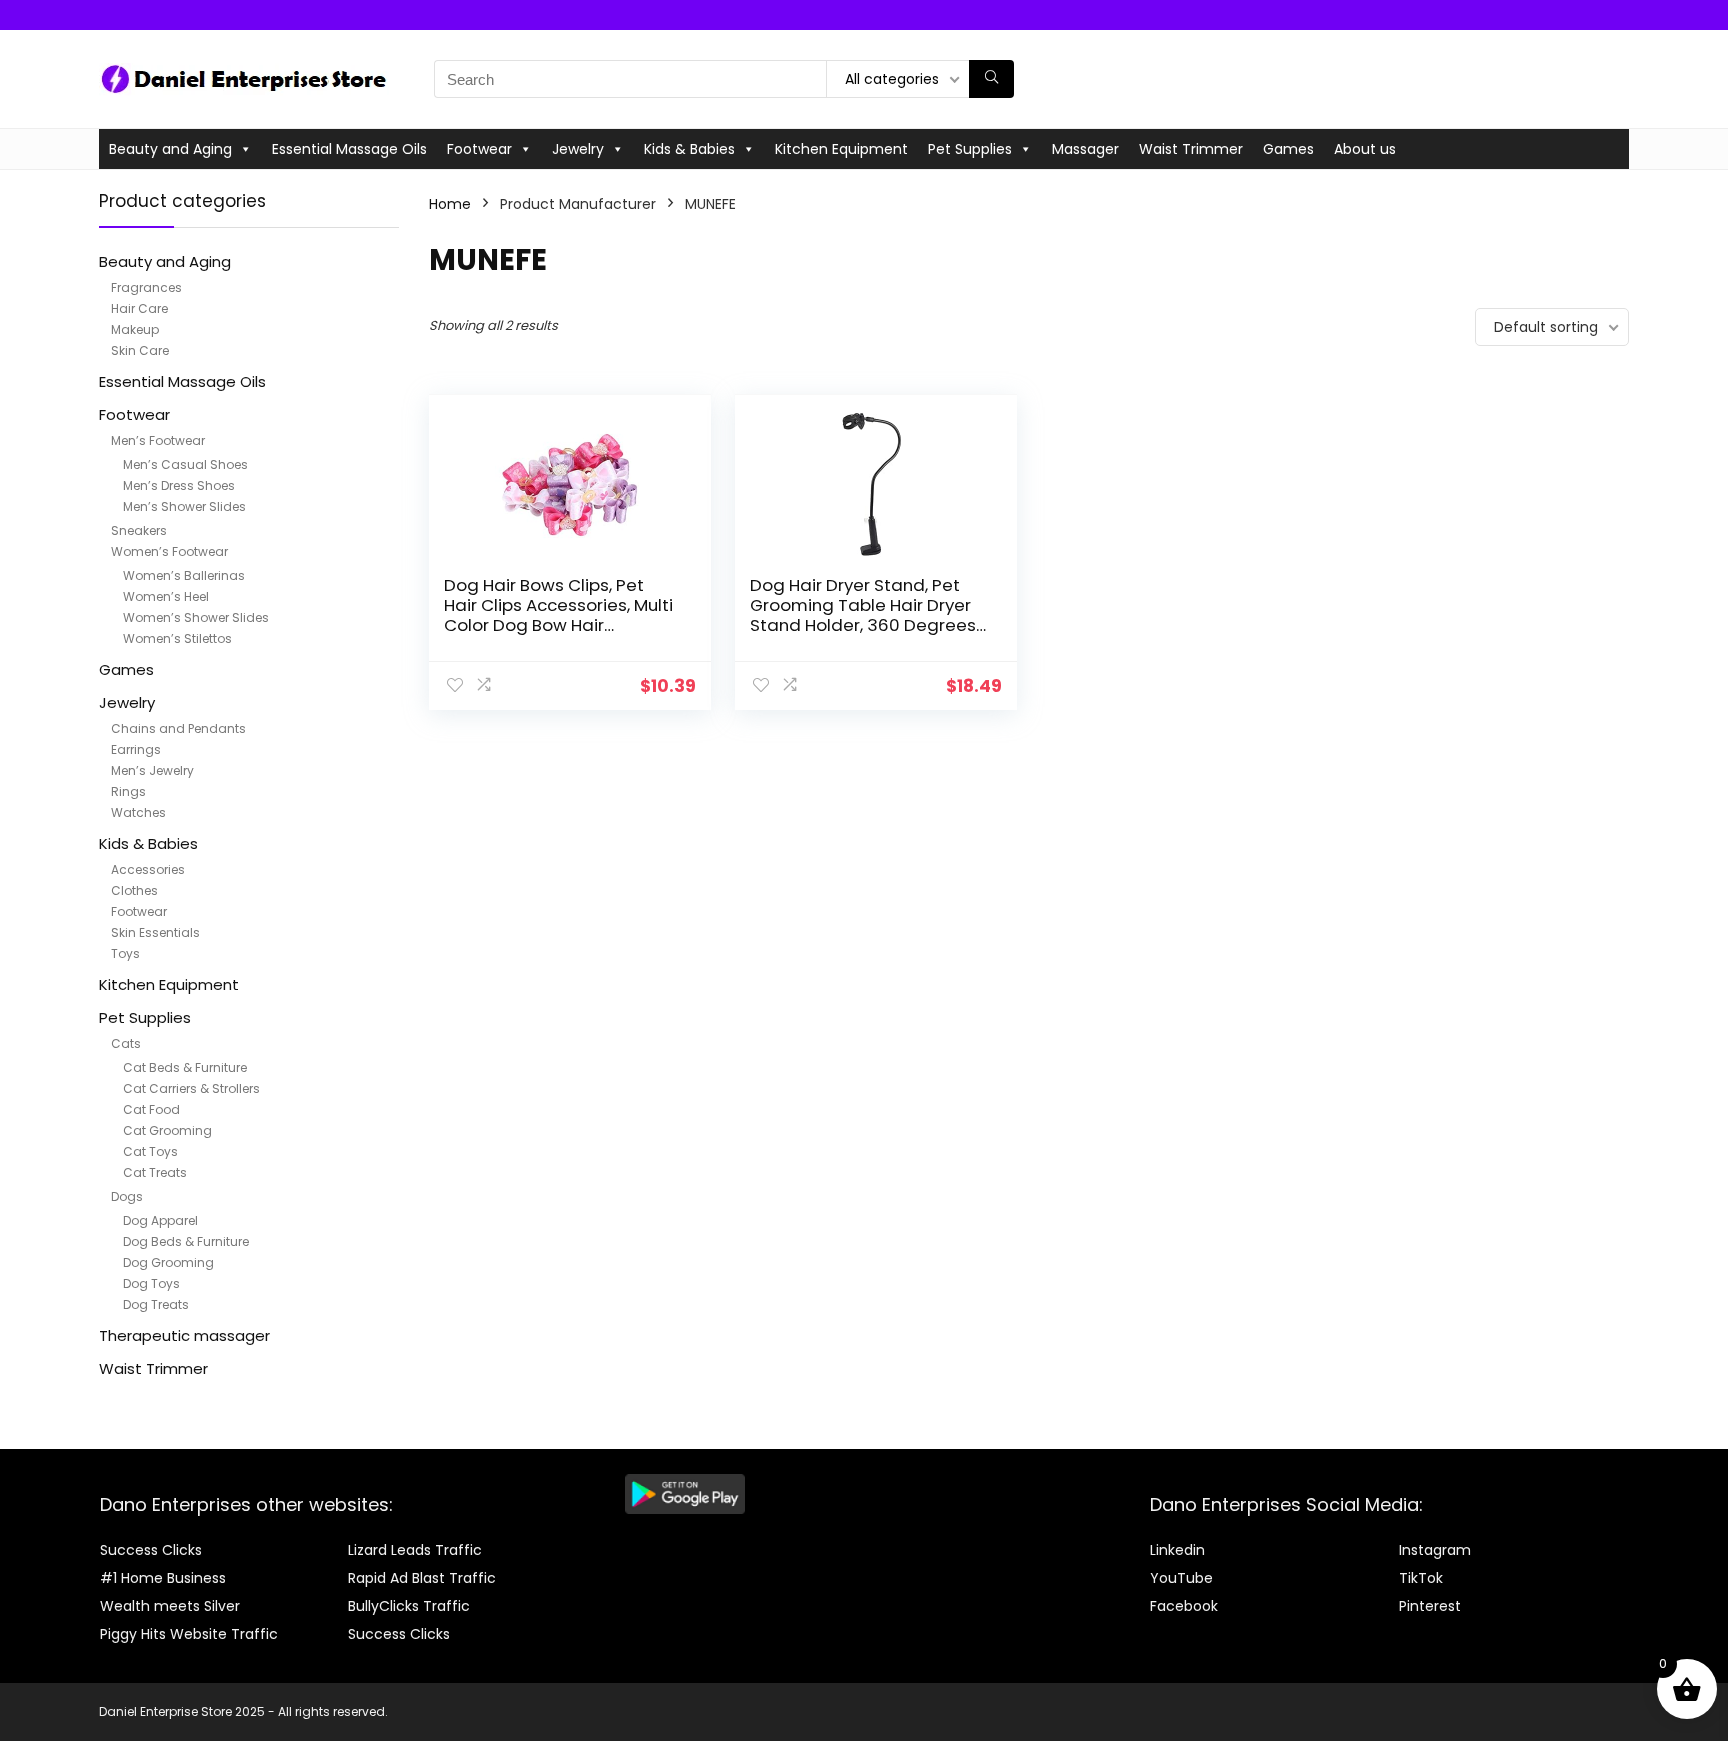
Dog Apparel (160, 1220)
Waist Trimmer (1191, 149)
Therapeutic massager (184, 1335)
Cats (126, 1043)
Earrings (136, 749)
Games (1288, 149)
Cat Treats (155, 1172)
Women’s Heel (166, 596)
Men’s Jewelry (152, 770)
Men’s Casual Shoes (185, 464)
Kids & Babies (689, 149)
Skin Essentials (155, 932)
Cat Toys (150, 1151)
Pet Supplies (970, 149)
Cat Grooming (167, 1130)
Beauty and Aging (170, 149)
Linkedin (1177, 1550)
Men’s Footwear (158, 440)
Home (450, 204)
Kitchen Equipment (841, 149)
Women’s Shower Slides (196, 617)
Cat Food (151, 1109)
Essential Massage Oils (349, 149)
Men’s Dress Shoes (179, 485)
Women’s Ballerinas (184, 575)
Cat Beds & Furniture (185, 1067)
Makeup (135, 329)
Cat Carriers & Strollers (191, 1088)
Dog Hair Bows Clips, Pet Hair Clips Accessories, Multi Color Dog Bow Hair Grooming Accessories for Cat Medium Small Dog (558, 625)
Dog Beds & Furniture (186, 1241)
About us (1365, 149)
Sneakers (139, 530)
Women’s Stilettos (177, 638)
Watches (138, 812)
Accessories (148, 869)
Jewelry (578, 149)
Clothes (134, 890)
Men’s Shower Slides (184, 506)
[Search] (991, 79)
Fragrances (146, 287)
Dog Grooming (168, 1262)
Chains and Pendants (178, 728)
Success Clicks (151, 1550)
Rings (128, 791)
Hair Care (139, 308)
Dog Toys (151, 1283)
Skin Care (140, 350)
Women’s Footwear (169, 551)
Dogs (127, 1196)
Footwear (479, 149)
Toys (125, 953)
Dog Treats (156, 1304)
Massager (1085, 149)
